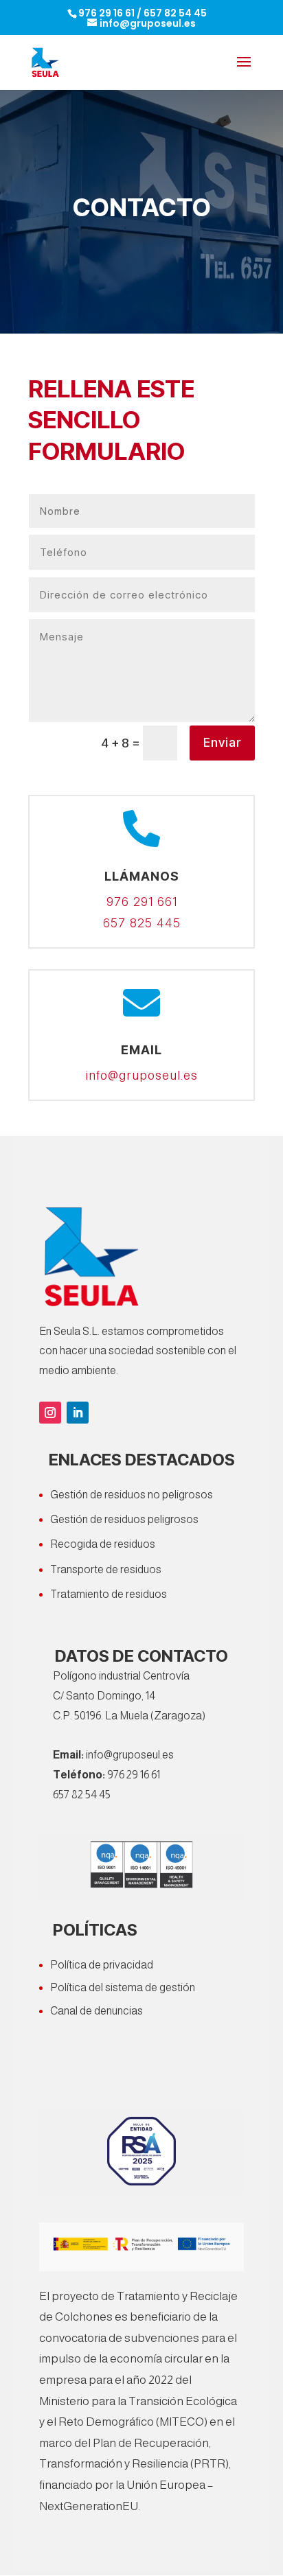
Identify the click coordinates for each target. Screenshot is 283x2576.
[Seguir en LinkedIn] (78, 1413)
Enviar (222, 742)
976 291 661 (142, 902)
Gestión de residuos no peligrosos (132, 1495)
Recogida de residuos (103, 1544)
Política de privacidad (102, 1965)
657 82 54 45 (175, 13)
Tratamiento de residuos (109, 1594)
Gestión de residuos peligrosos (124, 1519)
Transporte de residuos (106, 1569)
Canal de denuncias (97, 2011)
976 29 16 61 (106, 13)
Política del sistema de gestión (123, 1987)
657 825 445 (142, 923)
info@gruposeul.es (141, 1076)
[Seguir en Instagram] (50, 1413)
